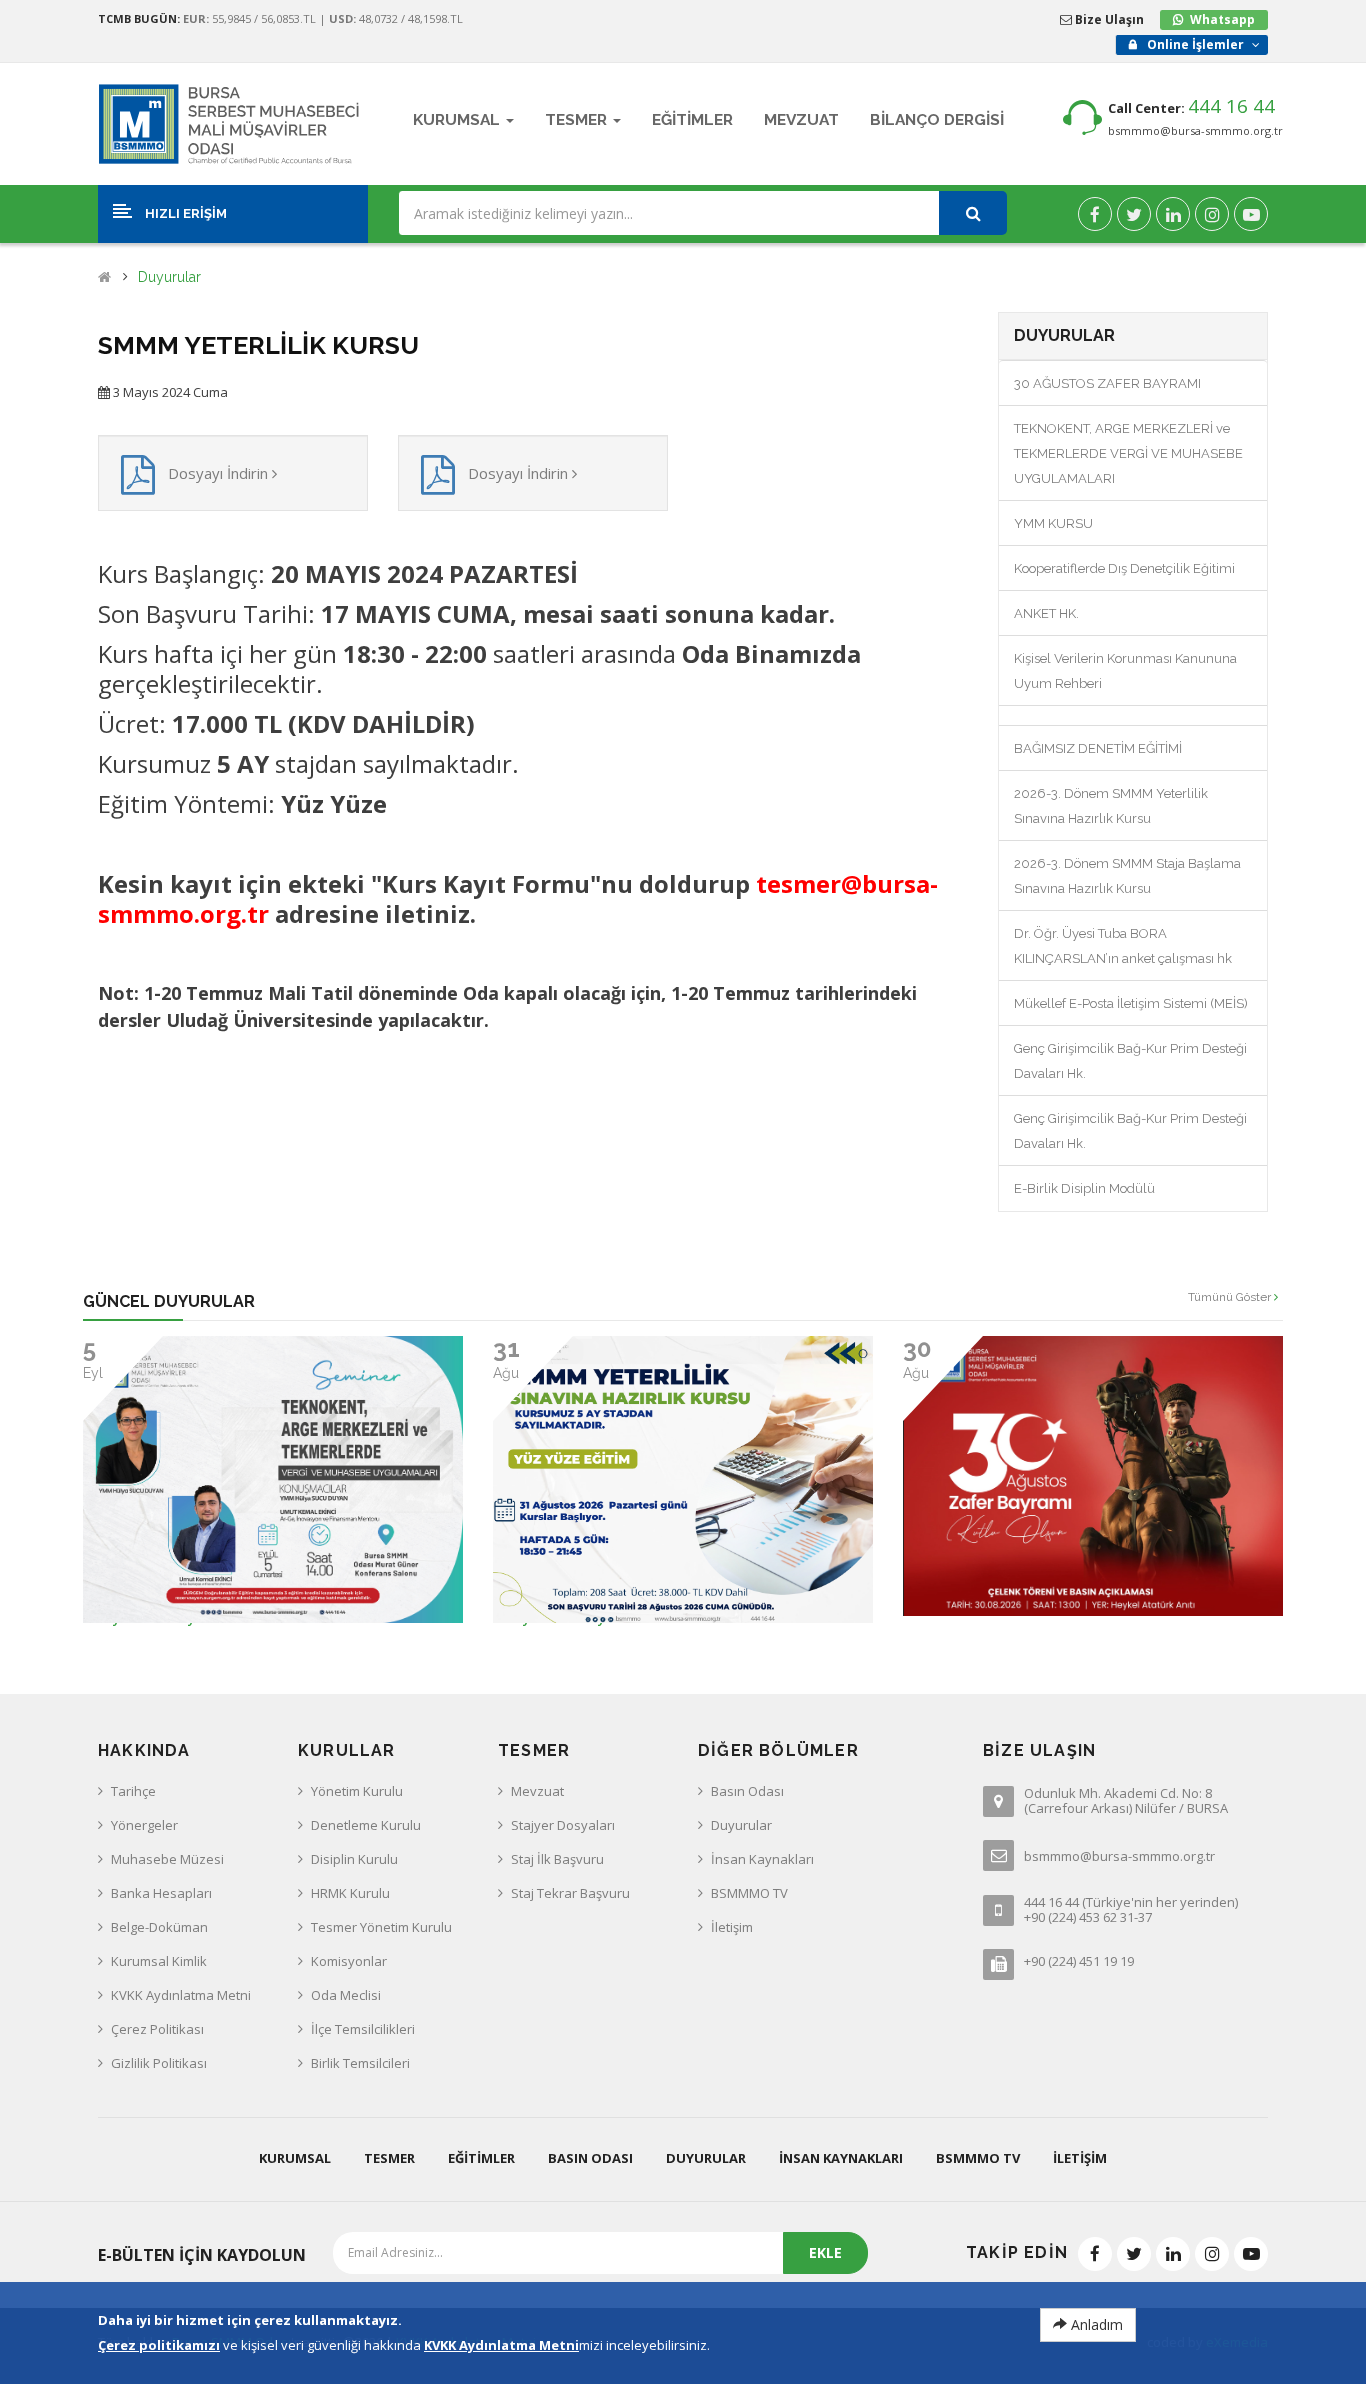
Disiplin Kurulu (354, 1859)
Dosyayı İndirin (220, 473)
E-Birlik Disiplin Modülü (1084, 1188)
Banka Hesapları (161, 1893)
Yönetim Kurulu (357, 1791)
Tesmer (389, 2158)
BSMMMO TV (749, 1893)
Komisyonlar (349, 1961)
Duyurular (169, 277)
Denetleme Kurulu (366, 1825)
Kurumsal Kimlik (159, 1961)
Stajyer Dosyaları (563, 1825)
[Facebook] (1095, 214)
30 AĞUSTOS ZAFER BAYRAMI (1107, 383)
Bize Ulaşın (1108, 19)
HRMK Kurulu (350, 1893)
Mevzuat (537, 1791)
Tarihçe (133, 1791)
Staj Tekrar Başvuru (570, 1893)
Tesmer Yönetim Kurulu (381, 1927)
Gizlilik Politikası (159, 2063)
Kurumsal (295, 2158)
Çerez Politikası (157, 2029)
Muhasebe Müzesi (167, 1859)
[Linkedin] (1173, 214)
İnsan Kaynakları (762, 1859)
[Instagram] (1212, 214)
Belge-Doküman (159, 1927)
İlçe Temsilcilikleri (363, 2029)
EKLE (825, 2252)
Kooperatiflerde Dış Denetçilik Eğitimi (1124, 568)
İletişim (732, 1927)
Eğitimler (481, 2158)
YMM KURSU (1053, 523)
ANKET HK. (1046, 613)
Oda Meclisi (346, 1995)
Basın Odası (747, 1791)
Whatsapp (1222, 19)
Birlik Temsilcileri (360, 2063)
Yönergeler (144, 1825)
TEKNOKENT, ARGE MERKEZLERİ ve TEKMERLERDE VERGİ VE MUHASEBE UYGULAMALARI (1128, 453)
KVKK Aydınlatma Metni (181, 1995)
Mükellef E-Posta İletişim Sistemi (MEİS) (1131, 1003)
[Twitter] (1134, 214)
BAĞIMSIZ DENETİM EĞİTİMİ (1098, 748)
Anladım (1095, 2324)
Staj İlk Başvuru (557, 1859)
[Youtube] (1251, 214)
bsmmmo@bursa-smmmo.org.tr (1195, 130)
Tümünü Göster (1231, 1297)
